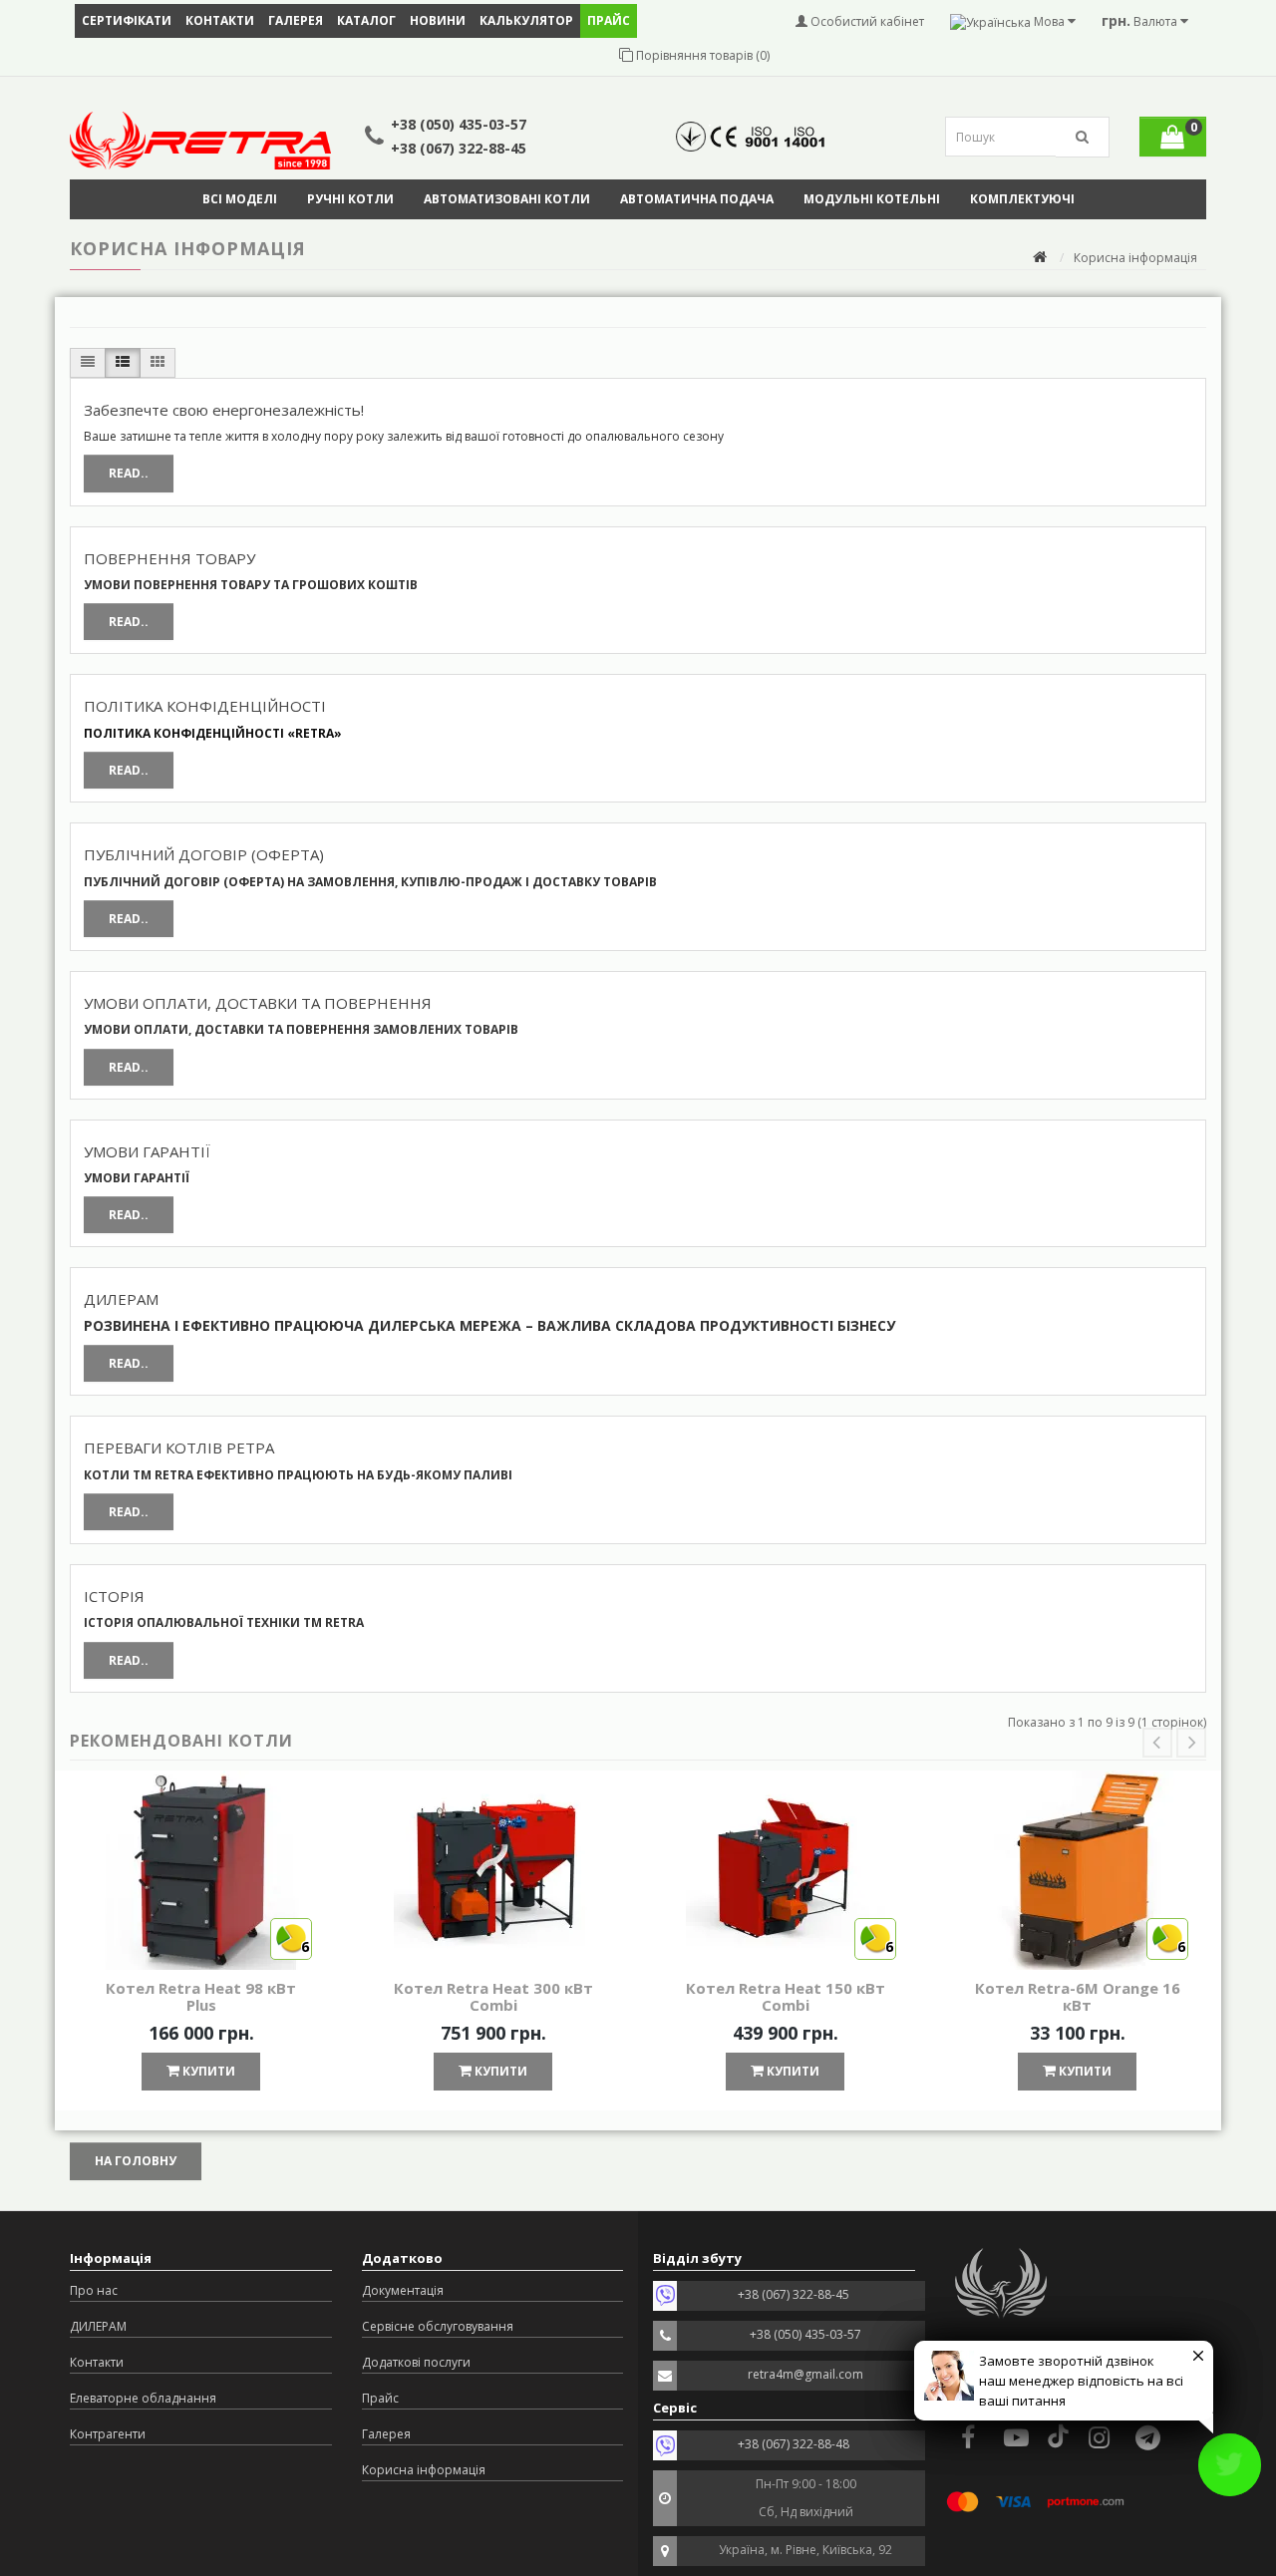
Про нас (94, 2290)
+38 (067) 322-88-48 (794, 2444)
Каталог (366, 20)
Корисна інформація (424, 2470)
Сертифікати (127, 20)
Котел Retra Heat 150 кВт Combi (786, 1996)
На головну (136, 2161)
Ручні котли (350, 199)
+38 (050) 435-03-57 (459, 124)
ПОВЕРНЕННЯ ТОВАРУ (169, 558)
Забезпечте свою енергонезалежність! (224, 410)
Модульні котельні (872, 199)
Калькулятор (526, 20)
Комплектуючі (1022, 199)
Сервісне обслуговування (438, 2326)
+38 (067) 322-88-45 (459, 148)
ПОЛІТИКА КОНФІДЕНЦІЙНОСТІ (205, 706)
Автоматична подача (697, 199)
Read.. (129, 473)
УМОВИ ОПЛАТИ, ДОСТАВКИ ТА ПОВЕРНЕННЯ (258, 1003)
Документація (403, 2290)
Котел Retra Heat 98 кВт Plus (201, 1996)
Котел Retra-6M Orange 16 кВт (1078, 1996)
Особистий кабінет (866, 21)
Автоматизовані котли (507, 199)
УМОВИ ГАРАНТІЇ (147, 1151)
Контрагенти (108, 2434)
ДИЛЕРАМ (121, 1299)
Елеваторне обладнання (143, 2398)
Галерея (296, 20)
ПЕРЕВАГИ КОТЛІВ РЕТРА (179, 1448)
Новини (438, 20)
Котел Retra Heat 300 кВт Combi (493, 1996)
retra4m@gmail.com (805, 2374)
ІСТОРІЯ (114, 1596)
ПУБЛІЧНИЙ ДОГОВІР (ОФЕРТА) (204, 854)
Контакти (220, 20)
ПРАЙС (609, 20)
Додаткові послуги (416, 2362)
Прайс (380, 2398)
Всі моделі (240, 199)
